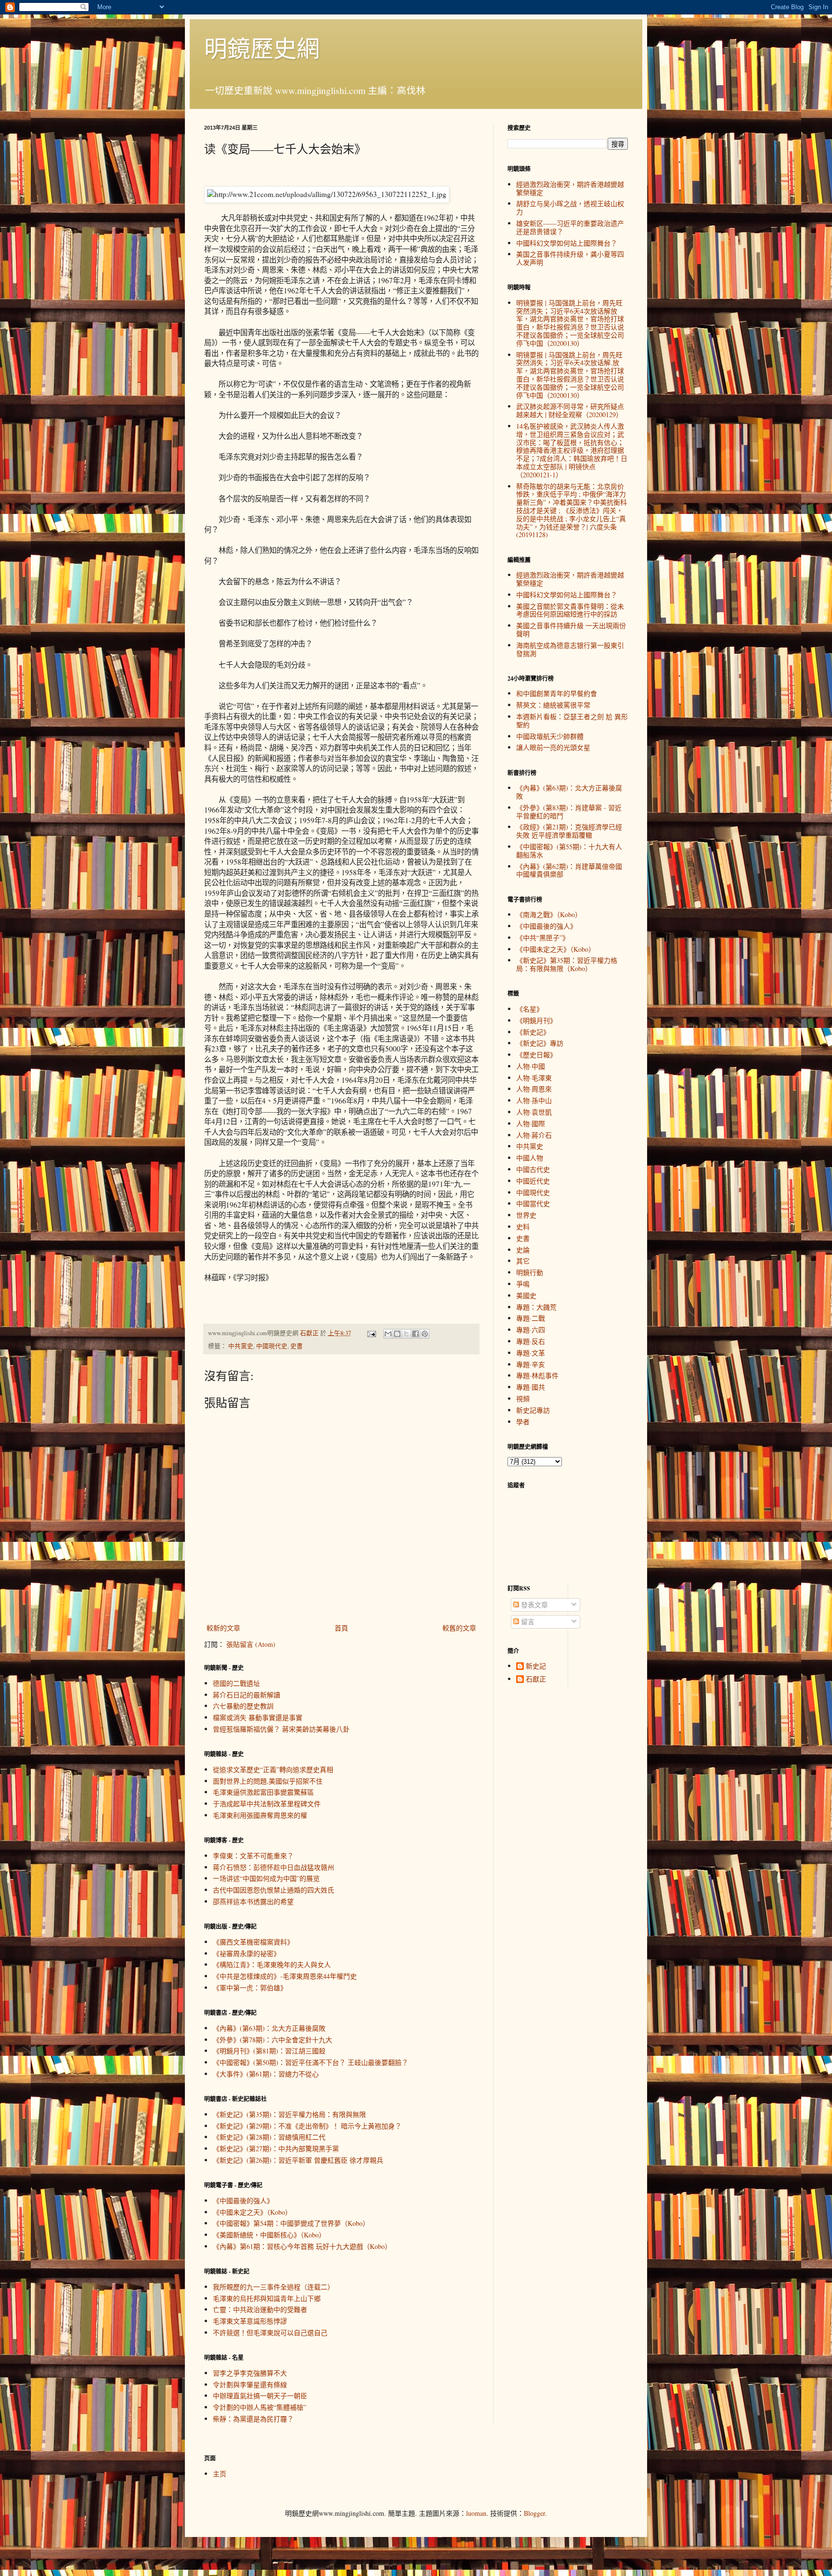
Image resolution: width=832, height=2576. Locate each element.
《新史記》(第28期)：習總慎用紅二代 (269, 2137)
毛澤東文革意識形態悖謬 (250, 2321)
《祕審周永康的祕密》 (247, 1953)
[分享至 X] (406, 1334)
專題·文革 (531, 1353)
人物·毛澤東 (534, 1078)
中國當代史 (533, 1203)
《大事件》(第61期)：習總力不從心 (266, 2074)
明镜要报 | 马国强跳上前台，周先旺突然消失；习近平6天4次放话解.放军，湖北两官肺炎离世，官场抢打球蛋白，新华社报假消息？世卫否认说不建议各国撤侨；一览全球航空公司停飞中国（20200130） (570, 375)
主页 (220, 2474)
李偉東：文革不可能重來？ (253, 1856)
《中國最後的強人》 (243, 2201)
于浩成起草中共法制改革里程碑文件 (267, 1804)
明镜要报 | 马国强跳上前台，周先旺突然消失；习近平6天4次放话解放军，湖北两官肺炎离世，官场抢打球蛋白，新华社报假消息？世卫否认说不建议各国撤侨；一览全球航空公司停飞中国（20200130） (570, 323)
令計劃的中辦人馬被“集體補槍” (260, 2407)
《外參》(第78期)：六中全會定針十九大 (273, 2040)
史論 (523, 1250)
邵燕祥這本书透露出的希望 (253, 1901)
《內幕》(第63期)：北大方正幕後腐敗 (269, 2028)
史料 (523, 1227)
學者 (523, 1422)
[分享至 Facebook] (416, 1334)
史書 (297, 1346)
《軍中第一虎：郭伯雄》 (250, 1988)
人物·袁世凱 (534, 1112)
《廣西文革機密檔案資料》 (253, 1942)
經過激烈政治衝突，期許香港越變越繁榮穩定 (570, 188)
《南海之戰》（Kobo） (549, 914)
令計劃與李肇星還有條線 (250, 2385)
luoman (476, 2513)
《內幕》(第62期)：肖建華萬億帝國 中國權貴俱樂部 (569, 870)
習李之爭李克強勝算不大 (250, 2373)
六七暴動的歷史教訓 (243, 1706)
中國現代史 (272, 1346)
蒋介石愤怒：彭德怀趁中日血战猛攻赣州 (273, 1867)
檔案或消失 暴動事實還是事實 (258, 1717)
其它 (523, 1261)
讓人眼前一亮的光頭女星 (553, 747)
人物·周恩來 (534, 1089)
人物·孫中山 (534, 1100)
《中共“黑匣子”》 (543, 938)
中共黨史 (241, 1346)
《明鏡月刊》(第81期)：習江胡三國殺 (269, 2051)
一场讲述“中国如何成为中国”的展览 (266, 1878)
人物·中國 (531, 1066)
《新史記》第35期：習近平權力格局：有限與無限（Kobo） (567, 964)
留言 (527, 1622)
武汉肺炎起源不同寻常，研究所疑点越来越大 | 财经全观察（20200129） (570, 410)
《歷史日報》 (536, 1055)
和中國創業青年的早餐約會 (557, 693)
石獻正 (536, 1679)
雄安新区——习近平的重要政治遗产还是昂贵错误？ (570, 227)
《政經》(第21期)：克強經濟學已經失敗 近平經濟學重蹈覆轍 (569, 831)
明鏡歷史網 (262, 48)
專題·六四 (531, 1330)
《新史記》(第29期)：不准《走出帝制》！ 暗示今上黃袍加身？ (307, 2126)
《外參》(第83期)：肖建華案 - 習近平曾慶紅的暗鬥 (569, 812)
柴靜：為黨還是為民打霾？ (253, 2419)
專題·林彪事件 (537, 1375)
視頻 (523, 1399)
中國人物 (530, 1158)
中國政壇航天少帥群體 (550, 736)
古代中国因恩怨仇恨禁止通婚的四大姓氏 (273, 1890)
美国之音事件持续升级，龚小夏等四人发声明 (570, 258)
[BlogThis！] (397, 1334)
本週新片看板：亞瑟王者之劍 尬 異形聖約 (572, 721)
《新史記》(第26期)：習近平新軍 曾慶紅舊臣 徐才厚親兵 (298, 2160)
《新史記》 (533, 1032)
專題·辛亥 (531, 1364)
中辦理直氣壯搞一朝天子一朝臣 (260, 2396)
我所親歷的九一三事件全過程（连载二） (273, 2287)
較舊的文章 (459, 1628)
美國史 (526, 1295)
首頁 (341, 1628)
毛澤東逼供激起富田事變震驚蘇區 (263, 1792)
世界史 (526, 1215)
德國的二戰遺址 (236, 1683)
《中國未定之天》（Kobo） (252, 2212)
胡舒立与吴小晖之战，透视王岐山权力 (570, 208)
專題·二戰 (531, 1318)
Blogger (534, 2513)
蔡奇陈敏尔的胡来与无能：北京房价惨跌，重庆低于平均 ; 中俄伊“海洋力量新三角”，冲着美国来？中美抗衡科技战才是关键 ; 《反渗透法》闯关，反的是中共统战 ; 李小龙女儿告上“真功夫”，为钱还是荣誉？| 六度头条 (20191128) (572, 511)
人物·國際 (531, 1124)
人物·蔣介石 (534, 1135)
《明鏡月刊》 (536, 1020)
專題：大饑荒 (536, 1307)
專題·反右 (531, 1341)
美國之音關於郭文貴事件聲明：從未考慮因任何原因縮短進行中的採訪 (570, 610)
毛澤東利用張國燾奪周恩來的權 (260, 1815)
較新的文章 (223, 1628)
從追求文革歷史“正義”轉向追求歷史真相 (273, 1769)
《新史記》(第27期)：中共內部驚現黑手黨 (276, 2149)
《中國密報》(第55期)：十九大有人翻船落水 (569, 851)
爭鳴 (523, 1284)
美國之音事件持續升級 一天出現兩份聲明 (571, 630)
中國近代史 (533, 1181)
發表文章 (533, 1605)
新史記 (536, 1666)
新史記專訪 (533, 1410)
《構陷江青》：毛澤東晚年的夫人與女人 (272, 1965)
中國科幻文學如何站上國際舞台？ (567, 243)
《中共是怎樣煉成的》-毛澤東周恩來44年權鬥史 (285, 1976)
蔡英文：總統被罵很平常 (553, 705)
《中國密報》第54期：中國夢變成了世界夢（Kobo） (291, 2223)
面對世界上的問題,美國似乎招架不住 (268, 1781)
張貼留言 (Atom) (251, 1644)
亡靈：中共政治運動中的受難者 (260, 2309)
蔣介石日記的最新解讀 (247, 1695)
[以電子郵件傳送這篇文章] (388, 1334)
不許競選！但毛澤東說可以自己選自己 (270, 2333)
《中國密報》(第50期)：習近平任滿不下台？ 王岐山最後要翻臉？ (311, 2062)
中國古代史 (533, 1169)
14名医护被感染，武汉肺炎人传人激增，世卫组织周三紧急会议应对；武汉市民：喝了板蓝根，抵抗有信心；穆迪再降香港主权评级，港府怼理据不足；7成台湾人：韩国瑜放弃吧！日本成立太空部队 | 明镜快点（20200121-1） (572, 450)
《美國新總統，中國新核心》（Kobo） (269, 2235)
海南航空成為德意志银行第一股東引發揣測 (570, 649)
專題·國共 (531, 1387)
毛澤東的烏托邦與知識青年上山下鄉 (267, 2298)
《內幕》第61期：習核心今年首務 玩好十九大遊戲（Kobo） (302, 2246)
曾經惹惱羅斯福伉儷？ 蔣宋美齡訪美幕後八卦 (281, 1729)
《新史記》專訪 (540, 1043)
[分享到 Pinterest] (425, 1334)
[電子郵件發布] (371, 1333)
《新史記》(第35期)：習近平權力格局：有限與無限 (289, 2114)
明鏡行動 (530, 1272)
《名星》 (530, 1009)
